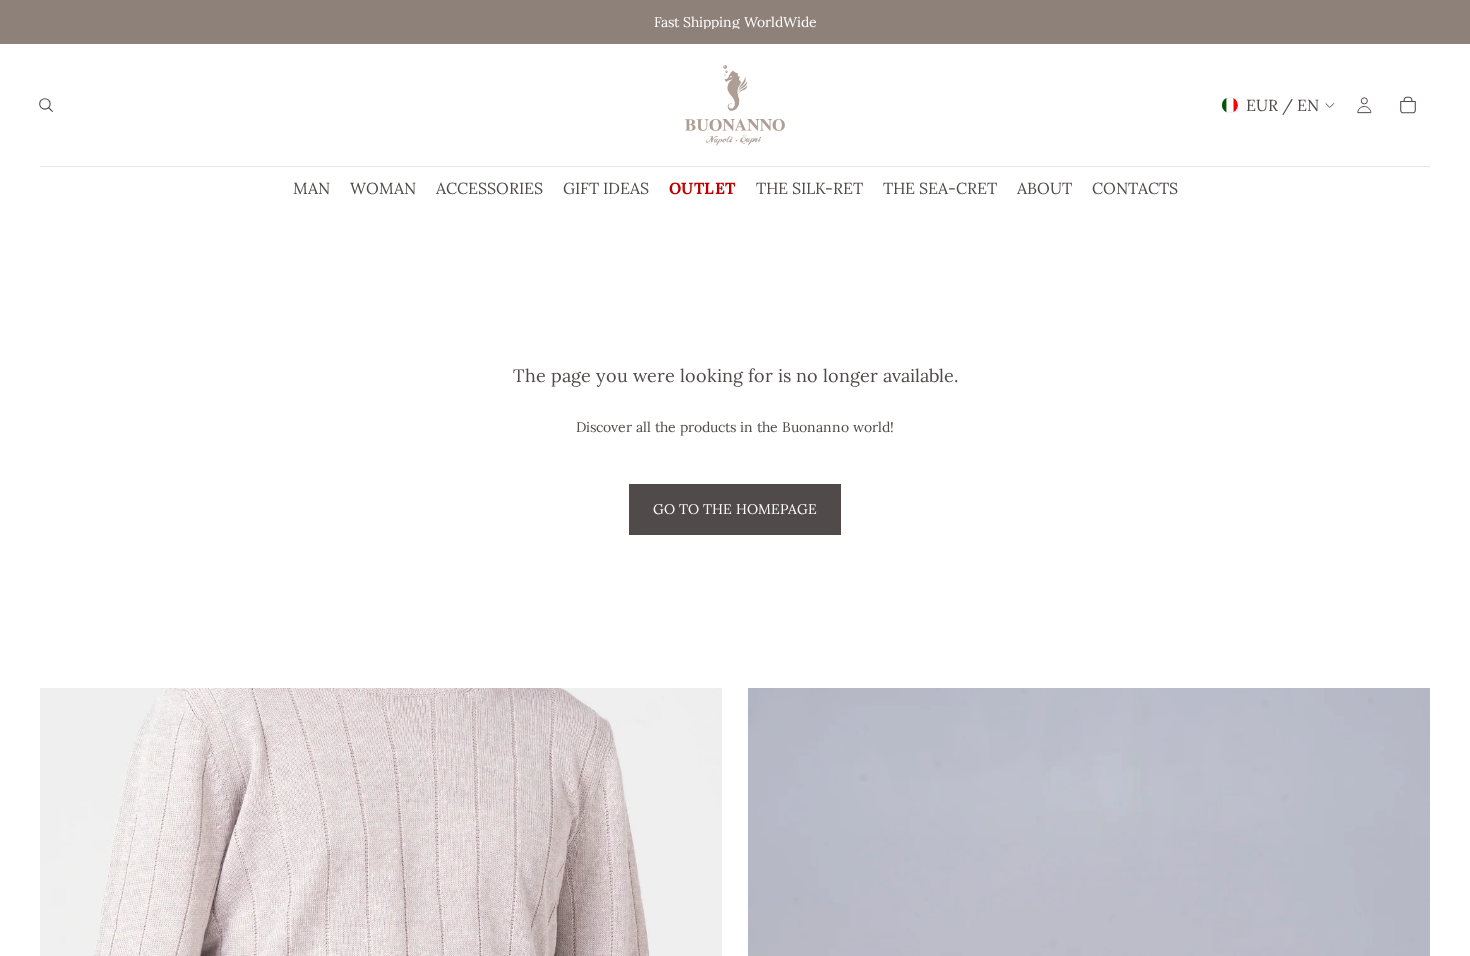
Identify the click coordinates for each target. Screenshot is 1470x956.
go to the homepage (735, 509)
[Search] (46, 105)
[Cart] (1408, 105)
